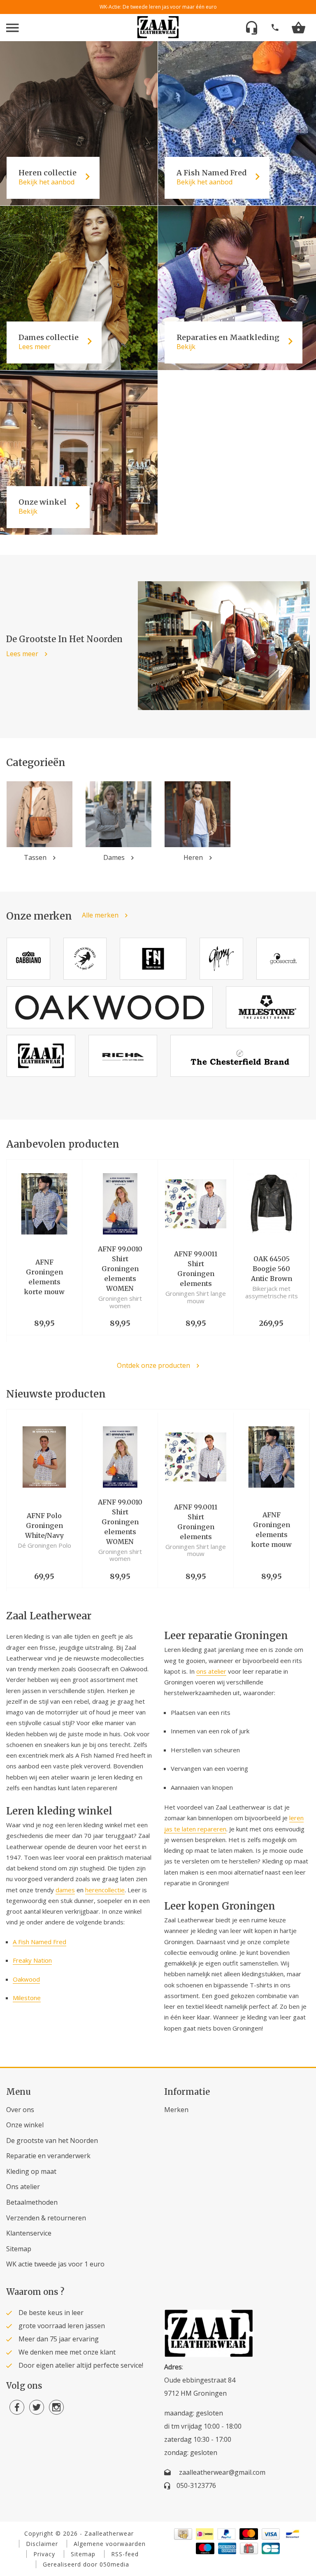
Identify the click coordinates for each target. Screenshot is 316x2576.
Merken (176, 2110)
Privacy (44, 2554)
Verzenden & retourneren (46, 2218)
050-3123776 (196, 2485)
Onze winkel (25, 2125)
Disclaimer (42, 2544)
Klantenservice (29, 2233)
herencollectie (105, 1890)
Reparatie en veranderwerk (48, 2156)
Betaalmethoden (32, 2202)
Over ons (20, 2110)
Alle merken (100, 915)
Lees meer (22, 654)
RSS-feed (125, 2554)
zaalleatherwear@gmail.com (222, 2472)
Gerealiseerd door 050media (86, 2564)
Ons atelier (23, 2187)
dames (65, 1890)
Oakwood (26, 1979)
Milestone (27, 1998)
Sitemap (19, 2249)
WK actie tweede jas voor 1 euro (55, 2264)
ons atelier (211, 1671)
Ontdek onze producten (153, 1366)
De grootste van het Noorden (52, 2140)
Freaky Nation (32, 1960)
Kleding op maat (31, 2171)
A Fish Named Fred (39, 1942)
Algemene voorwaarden (110, 2544)
